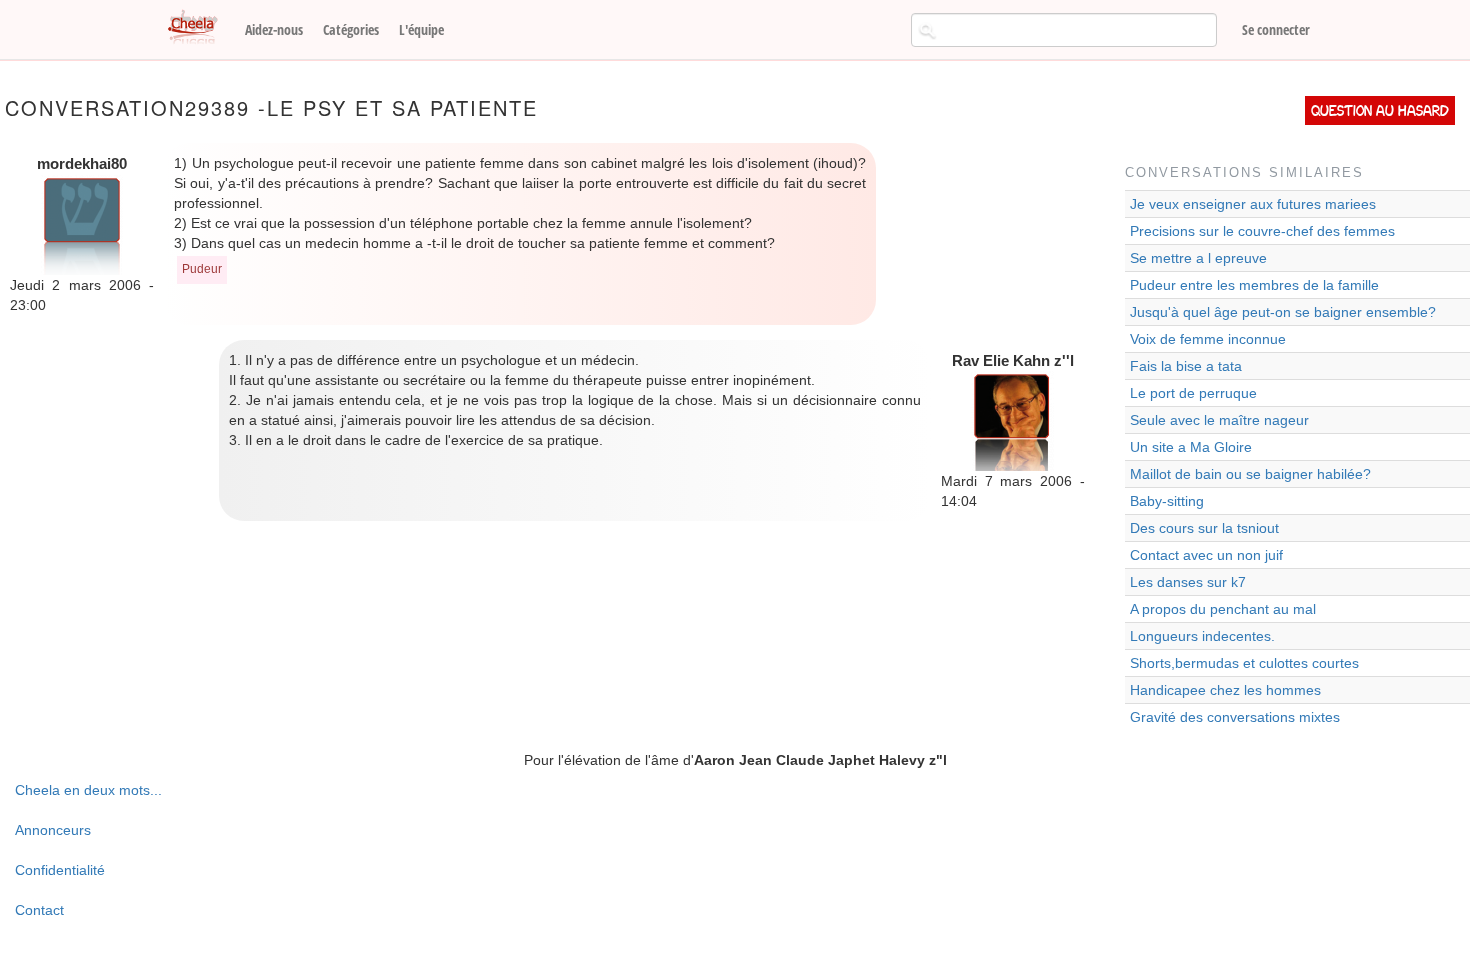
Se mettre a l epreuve (1198, 258)
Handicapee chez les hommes (1225, 690)
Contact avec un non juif (1206, 555)
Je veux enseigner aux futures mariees (1253, 204)
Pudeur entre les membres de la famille (1254, 285)
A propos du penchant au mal (1223, 609)
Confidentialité (60, 870)
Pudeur (202, 269)
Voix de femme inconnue (1208, 339)
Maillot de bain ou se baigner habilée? (1250, 474)
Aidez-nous (274, 29)
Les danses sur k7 (1188, 582)
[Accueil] (200, 28)
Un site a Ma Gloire (1191, 447)
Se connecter (1276, 29)
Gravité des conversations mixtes (1235, 717)
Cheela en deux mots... (88, 790)
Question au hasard (1380, 110)
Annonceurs (53, 830)
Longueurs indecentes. (1202, 636)
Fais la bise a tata (1186, 366)
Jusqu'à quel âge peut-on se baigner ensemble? (1283, 312)
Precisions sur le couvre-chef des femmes (1262, 231)
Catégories (351, 29)
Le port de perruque (1193, 393)
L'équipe (421, 29)
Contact (39, 910)
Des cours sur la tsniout (1204, 528)
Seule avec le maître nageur (1219, 420)
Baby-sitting (1167, 501)
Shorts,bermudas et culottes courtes (1244, 663)
